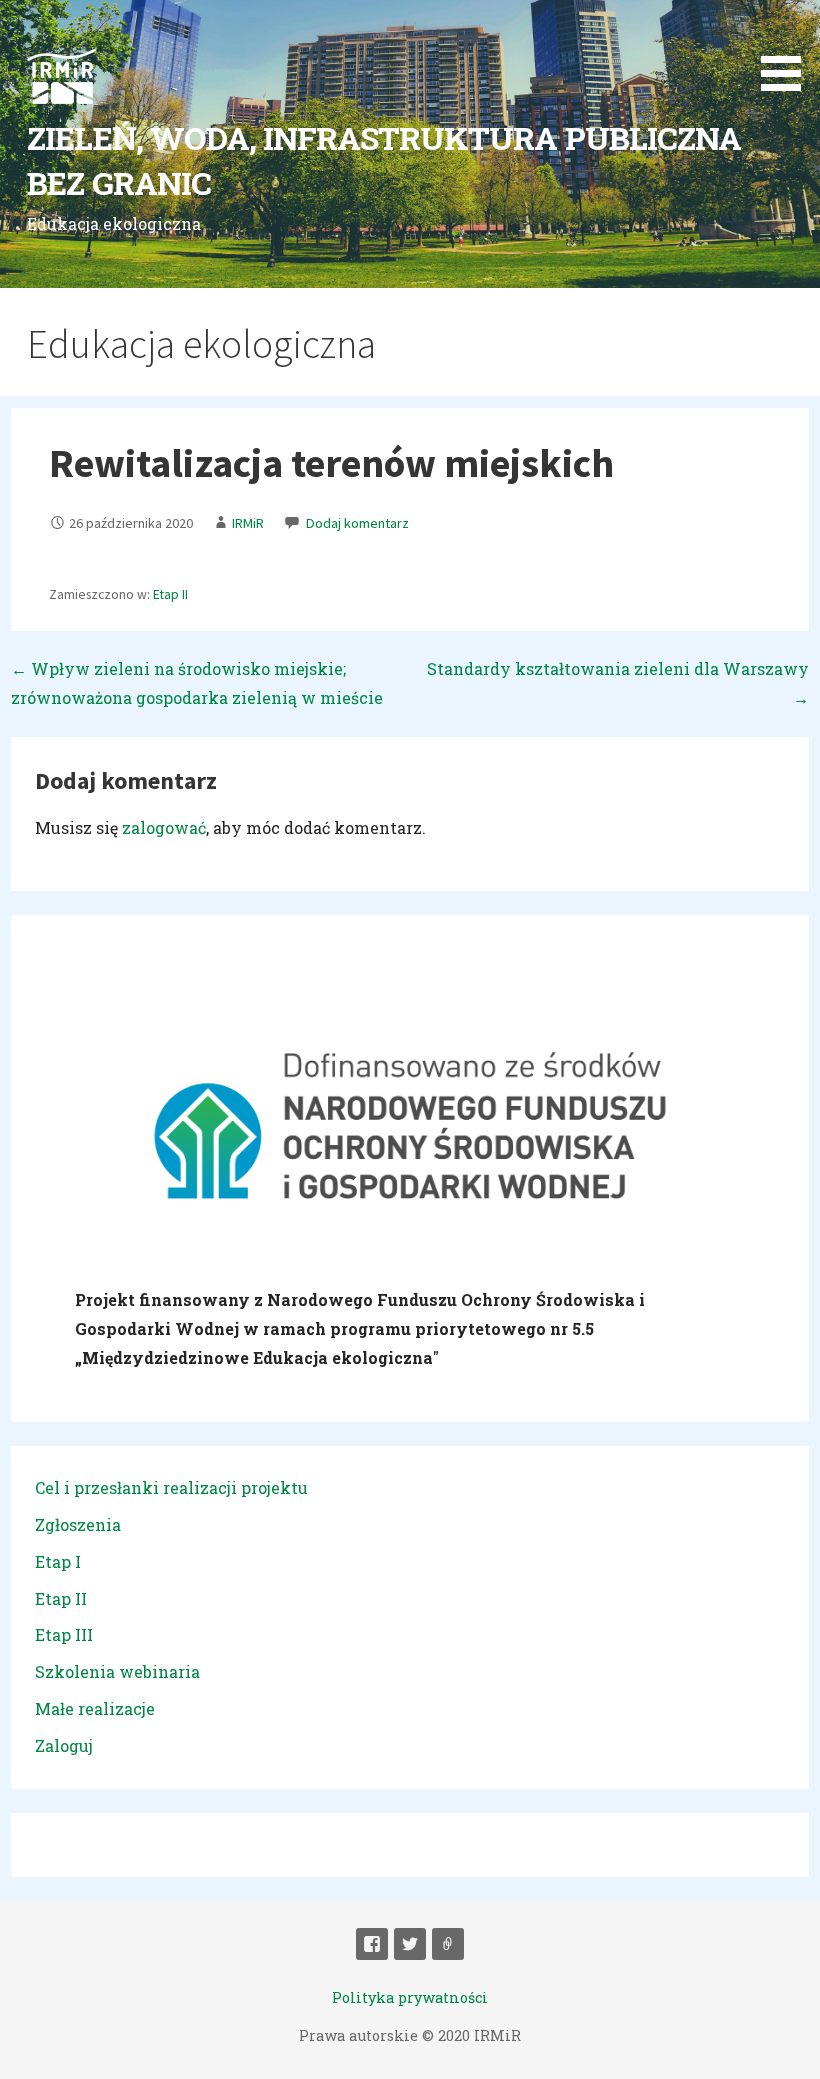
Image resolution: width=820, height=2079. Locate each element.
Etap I (58, 1561)
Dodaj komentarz (357, 523)
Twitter (410, 1944)
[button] (788, 49)
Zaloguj (64, 1745)
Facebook (372, 1944)
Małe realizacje (95, 1708)
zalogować (164, 827)
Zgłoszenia (78, 1524)
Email (448, 1944)
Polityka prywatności (410, 1997)
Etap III (64, 1634)
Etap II (170, 594)
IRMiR (248, 523)
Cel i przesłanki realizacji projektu (171, 1487)
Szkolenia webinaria (117, 1671)
